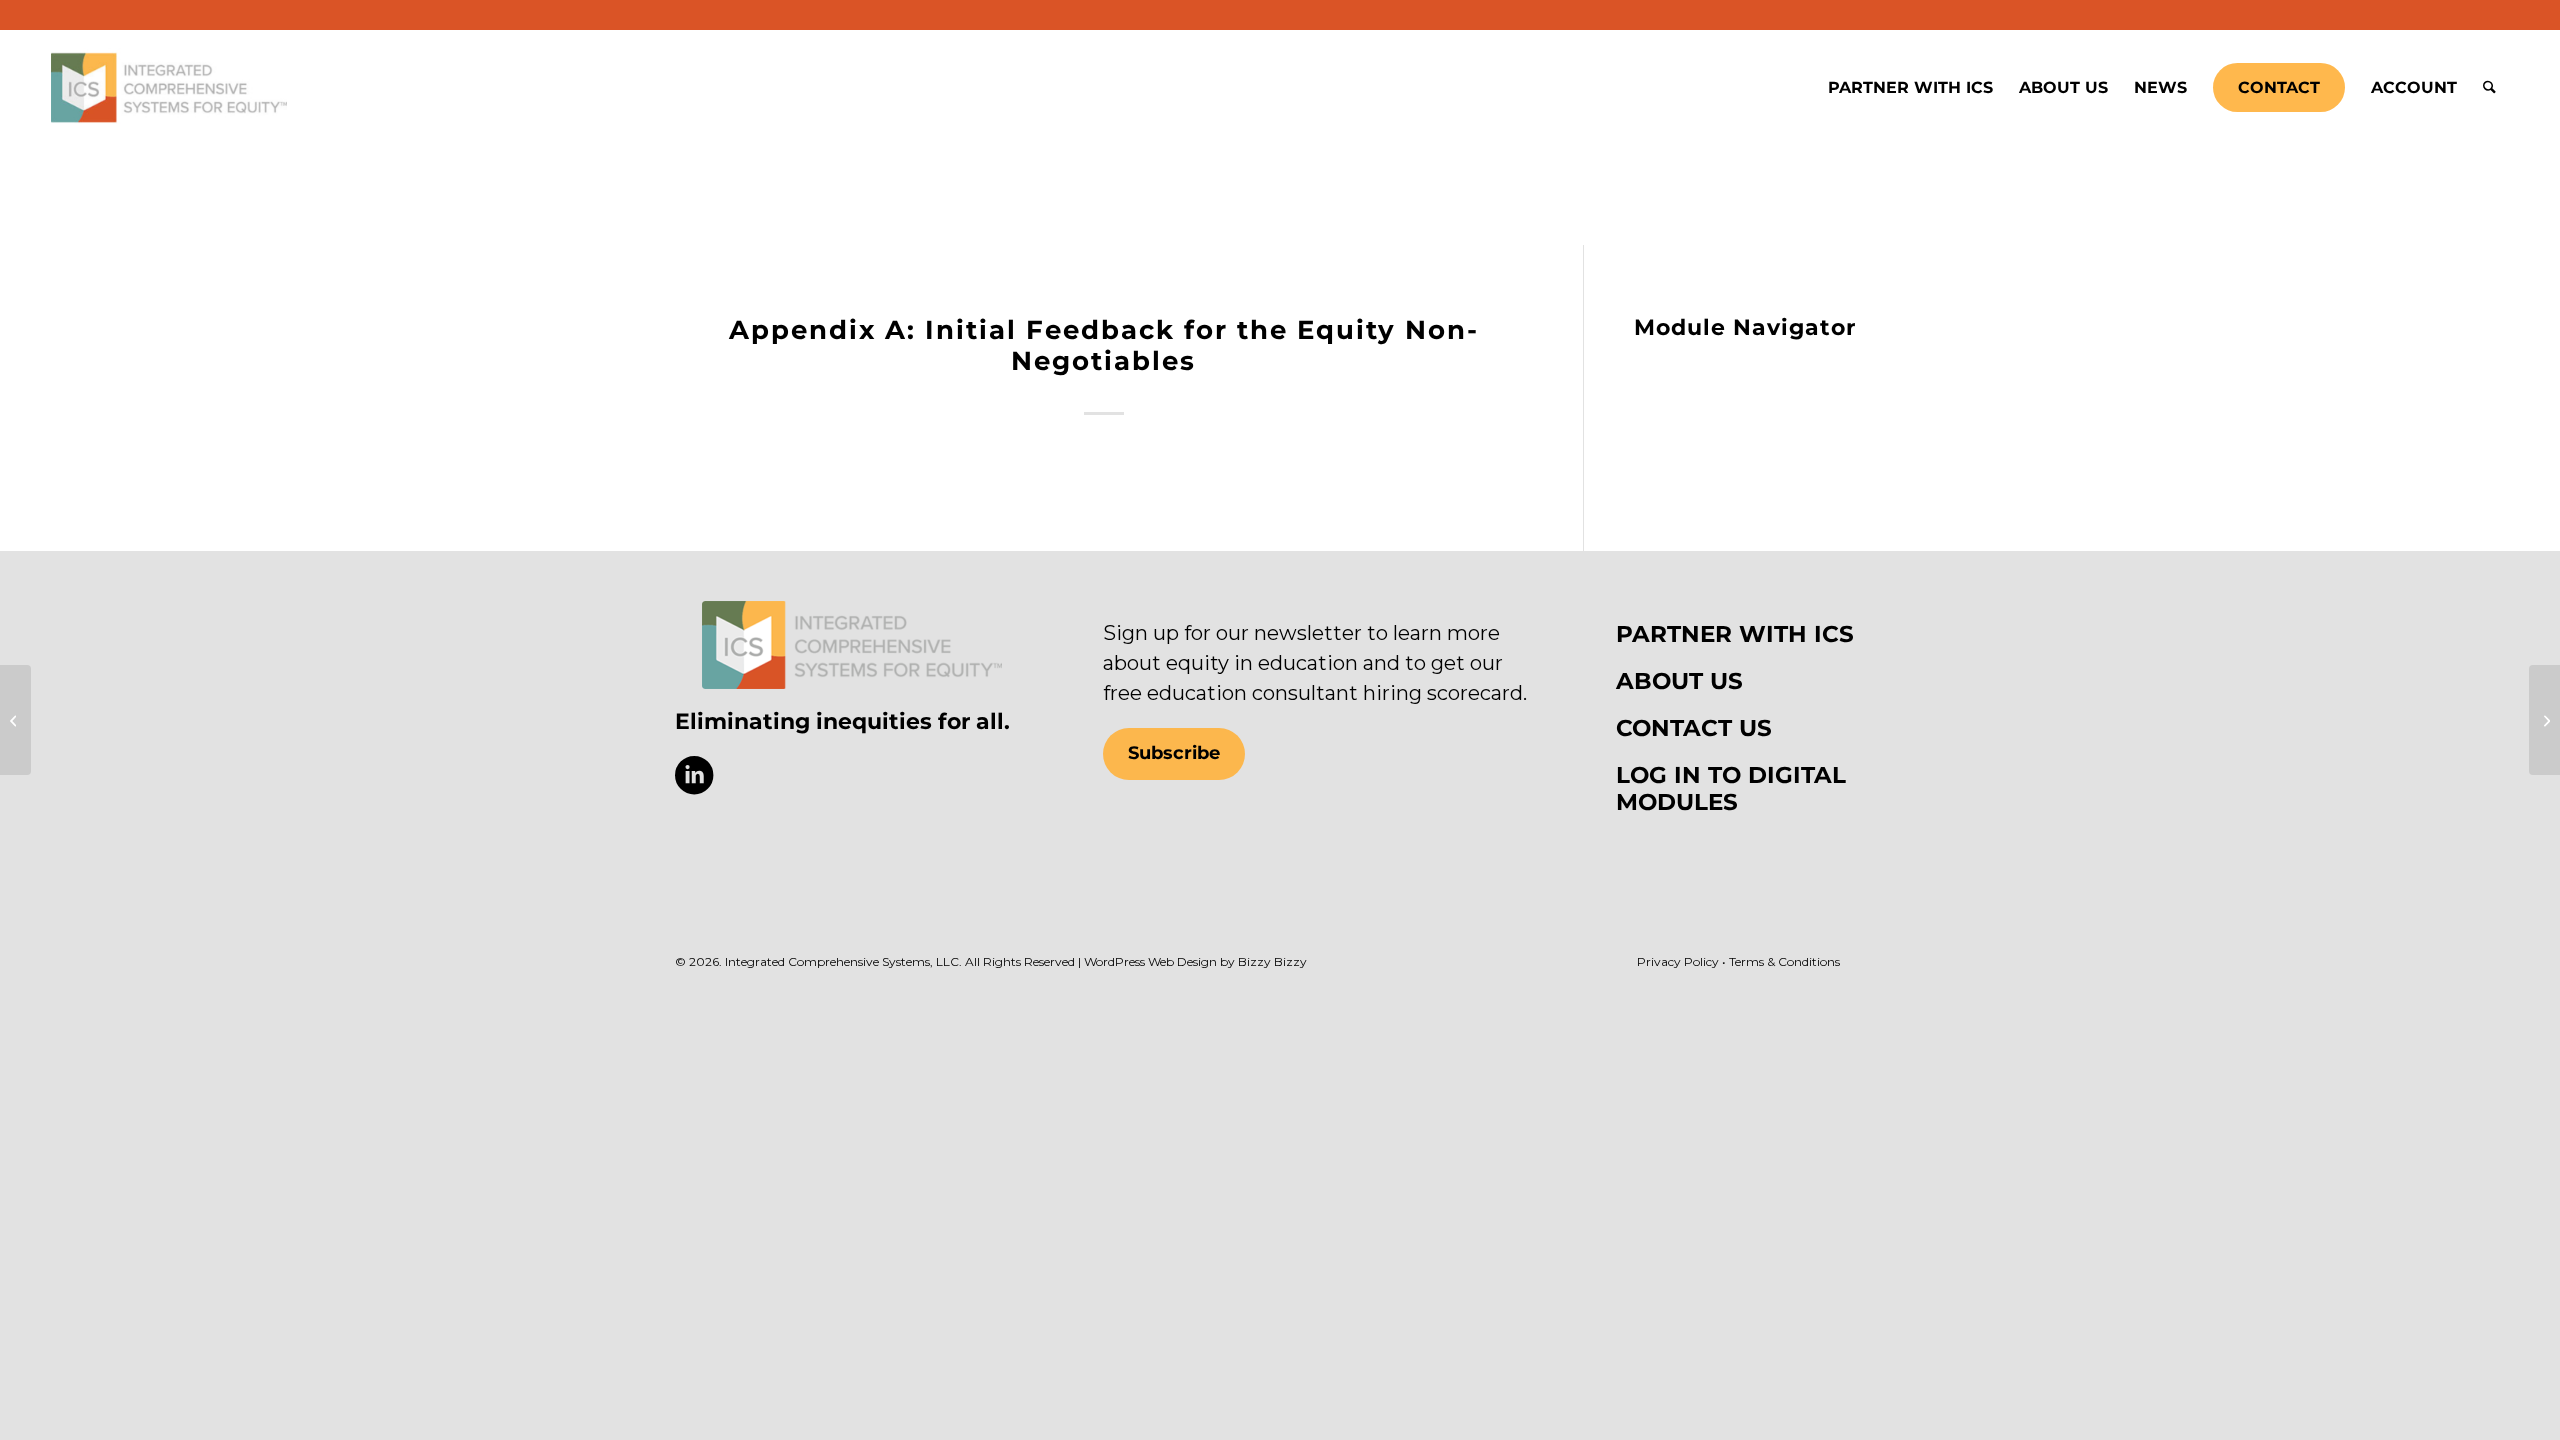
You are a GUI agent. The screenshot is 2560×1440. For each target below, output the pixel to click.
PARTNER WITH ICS (1735, 634)
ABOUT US (1679, 681)
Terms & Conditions (1784, 961)
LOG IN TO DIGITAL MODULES (1731, 788)
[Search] (2489, 88)
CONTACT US (1694, 728)
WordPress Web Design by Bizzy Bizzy (1195, 961)
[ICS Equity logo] (852, 645)
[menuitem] (1910, 88)
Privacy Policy (1678, 961)
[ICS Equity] (169, 88)
